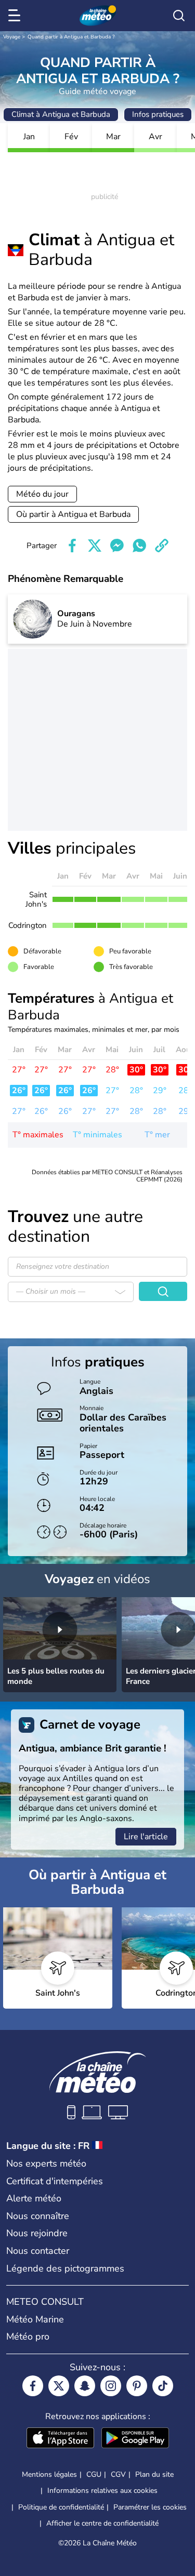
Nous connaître (38, 2216)
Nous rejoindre (37, 2233)
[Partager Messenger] (117, 546)
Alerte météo (34, 2198)
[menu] (16, 16)
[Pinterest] (137, 2386)
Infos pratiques (158, 114)
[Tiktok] (163, 2386)
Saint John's (36, 899)
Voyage (12, 37)
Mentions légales (49, 2474)
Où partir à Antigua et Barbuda (73, 514)
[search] (179, 16)
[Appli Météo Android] (135, 2439)
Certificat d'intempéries (55, 2181)
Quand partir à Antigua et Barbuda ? (71, 37)
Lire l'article (146, 1837)
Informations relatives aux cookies (102, 2491)
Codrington (28, 925)
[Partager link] (162, 546)
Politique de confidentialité (61, 2507)
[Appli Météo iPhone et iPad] (60, 2439)
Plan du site (154, 2474)
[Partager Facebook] (72, 546)
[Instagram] (111, 2386)
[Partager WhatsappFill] (139, 546)
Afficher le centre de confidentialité (102, 2524)
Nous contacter (38, 2251)
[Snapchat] (85, 2386)
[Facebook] (33, 2386)
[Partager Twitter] (95, 546)
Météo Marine (35, 2319)
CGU (94, 2474)
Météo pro (28, 2336)
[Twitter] (59, 2386)
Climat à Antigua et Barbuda (61, 114)
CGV (118, 2474)
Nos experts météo (46, 2163)
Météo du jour (42, 494)
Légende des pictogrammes (65, 2268)
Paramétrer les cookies (150, 2507)
